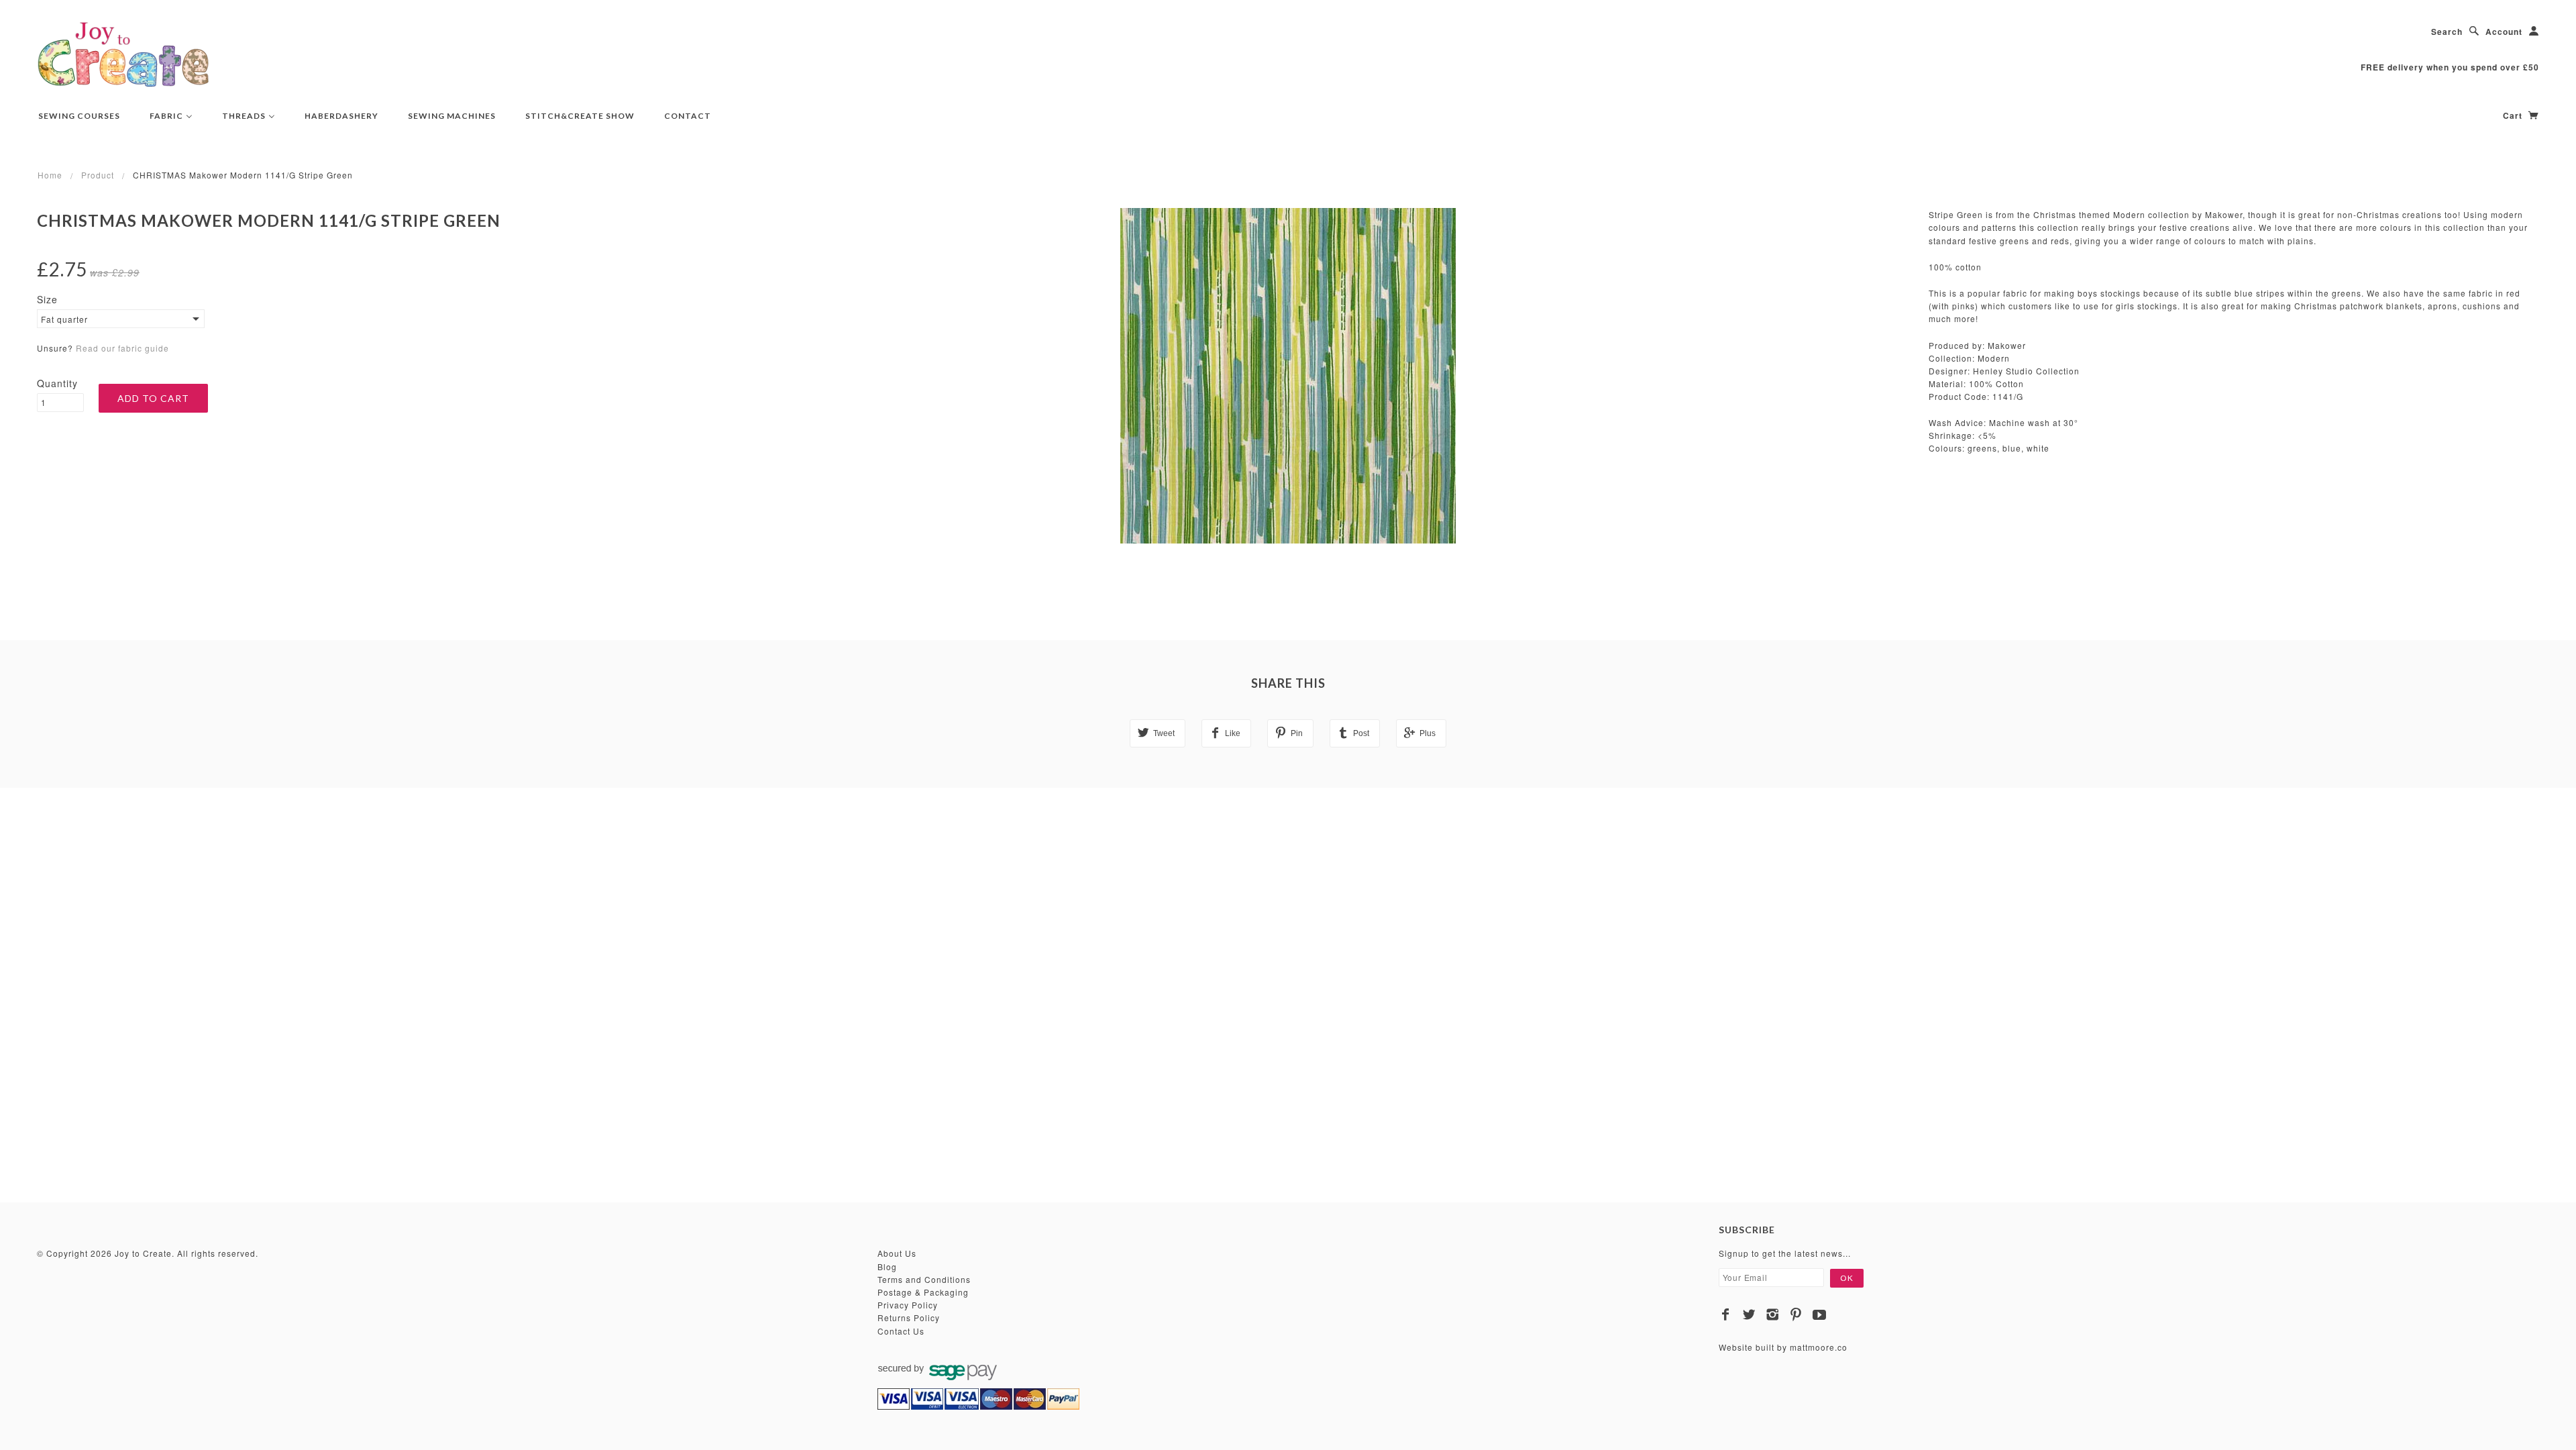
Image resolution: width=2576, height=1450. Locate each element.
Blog (887, 1266)
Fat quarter (64, 319)
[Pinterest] (1796, 1314)
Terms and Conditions (924, 1279)
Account (2504, 32)
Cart (2514, 115)
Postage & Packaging (923, 1292)
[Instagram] (1773, 1314)
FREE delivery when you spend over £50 (2450, 67)
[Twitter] (1749, 1314)
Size (47, 299)
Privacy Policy (908, 1305)
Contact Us (901, 1331)
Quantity (57, 383)
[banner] (123, 54)
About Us (897, 1253)
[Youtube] (1820, 1314)
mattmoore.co (1819, 1347)
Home (50, 175)
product (98, 175)
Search (2447, 32)
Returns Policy (909, 1317)
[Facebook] (1726, 1314)
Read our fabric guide (122, 348)
